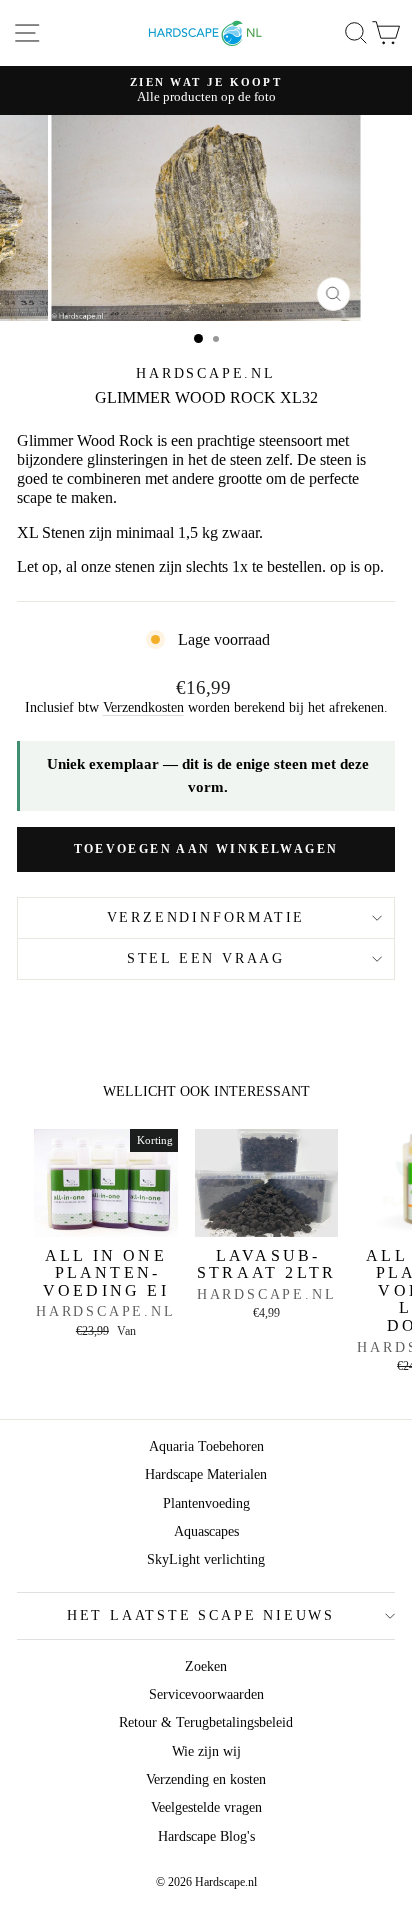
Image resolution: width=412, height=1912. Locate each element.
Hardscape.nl (206, 373)
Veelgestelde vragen (206, 1807)
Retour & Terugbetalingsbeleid (206, 1722)
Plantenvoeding (206, 1503)
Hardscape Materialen (206, 1474)
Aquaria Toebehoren (206, 1446)
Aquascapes (206, 1531)
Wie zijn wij (206, 1751)
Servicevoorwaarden (206, 1694)
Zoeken (206, 1666)
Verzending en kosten (206, 1779)
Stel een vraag (206, 958)
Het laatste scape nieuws (201, 1615)
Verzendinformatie (206, 917)
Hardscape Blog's (206, 1836)
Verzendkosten (143, 707)
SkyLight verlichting (206, 1559)
